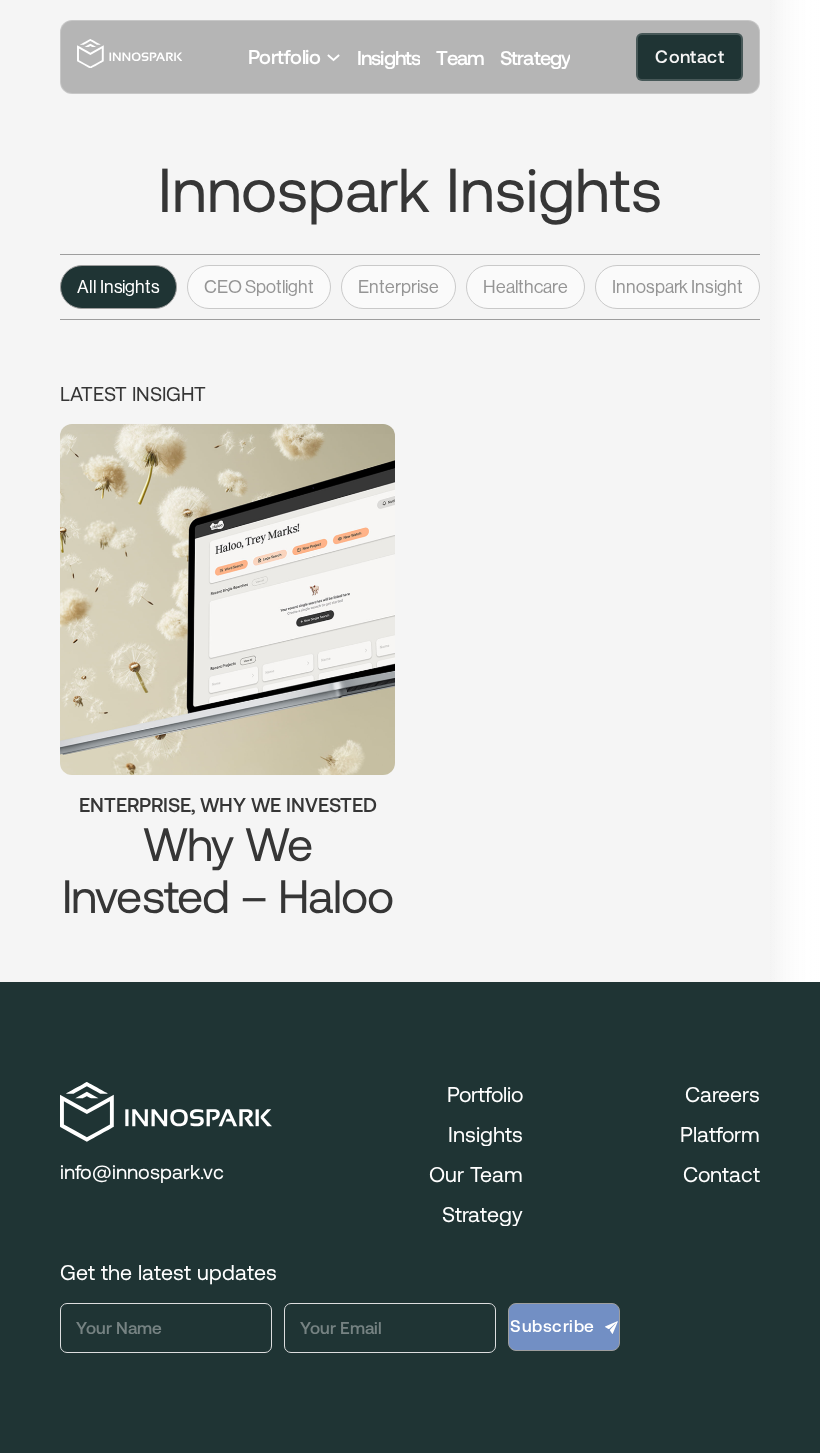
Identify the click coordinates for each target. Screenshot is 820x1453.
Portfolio (284, 56)
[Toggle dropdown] (333, 57)
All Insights (118, 286)
